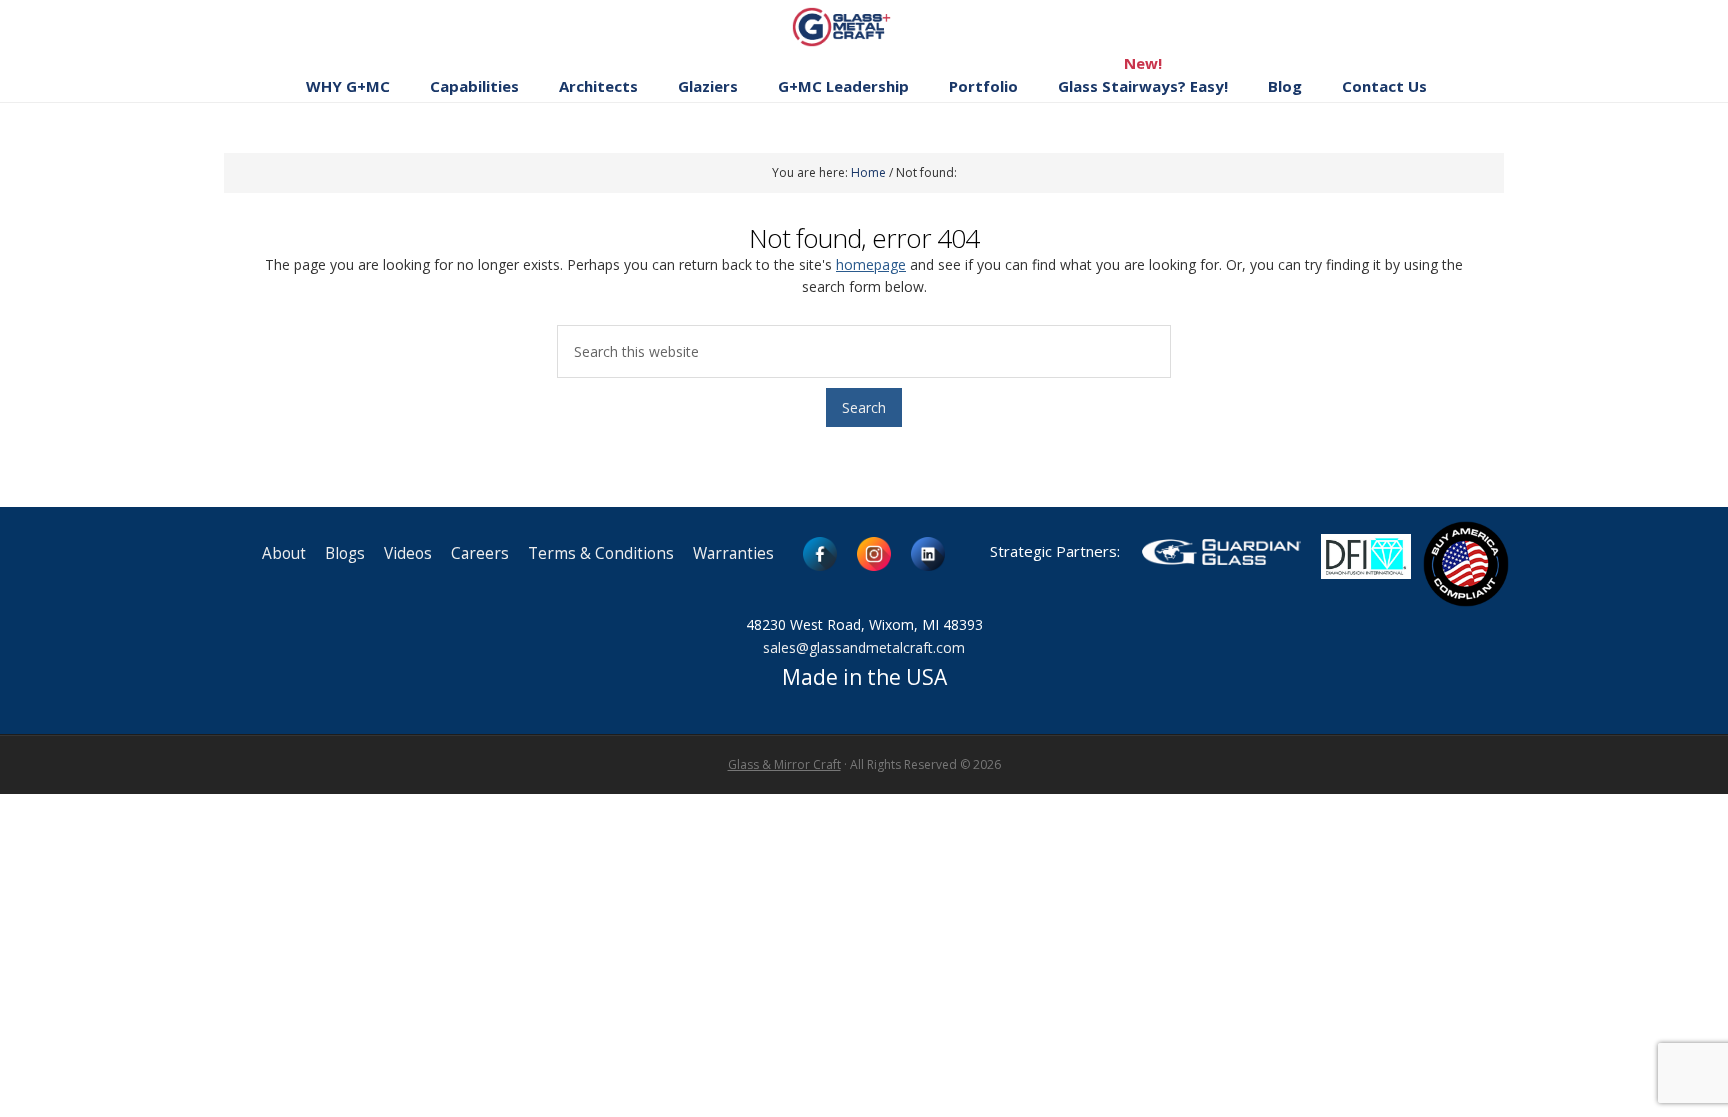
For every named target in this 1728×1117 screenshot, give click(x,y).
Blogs (345, 553)
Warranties (733, 553)
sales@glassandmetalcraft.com (864, 647)
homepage (871, 264)
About (284, 553)
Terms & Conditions (601, 553)
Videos (408, 553)
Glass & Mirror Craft (784, 764)
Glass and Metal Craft (861, 26)
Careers (480, 553)
